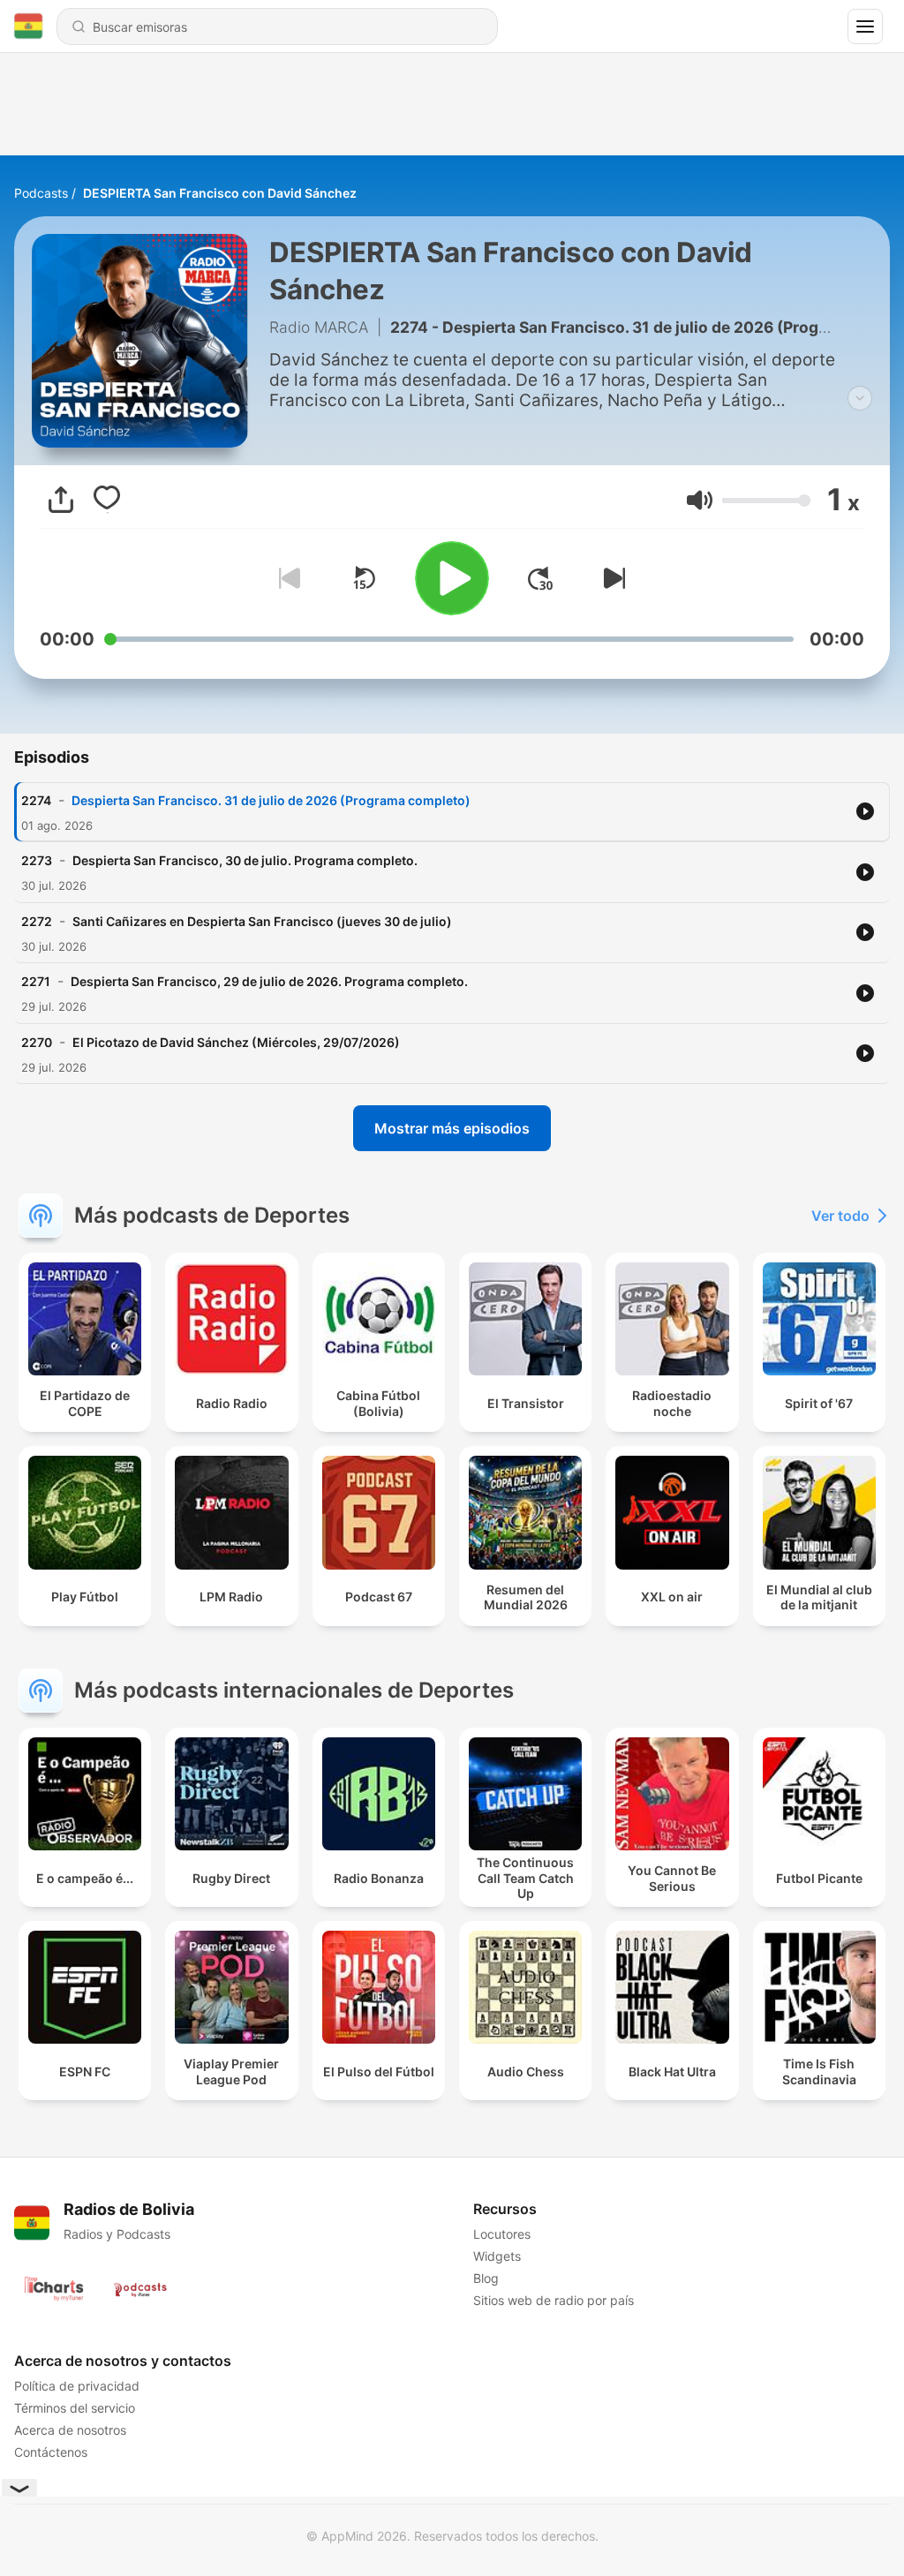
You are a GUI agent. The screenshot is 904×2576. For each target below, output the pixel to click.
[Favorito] (107, 500)
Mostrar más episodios (452, 1128)
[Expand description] (860, 398)
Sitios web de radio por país (554, 2300)
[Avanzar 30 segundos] (540, 578)
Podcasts (41, 193)
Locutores (502, 2234)
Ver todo (840, 1216)
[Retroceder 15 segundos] (364, 578)
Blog (486, 2278)
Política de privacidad (77, 2386)
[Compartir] (61, 500)
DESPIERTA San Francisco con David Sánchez (220, 193)
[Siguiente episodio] (611, 578)
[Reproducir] (452, 578)
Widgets (497, 2256)
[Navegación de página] (865, 26)
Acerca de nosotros (70, 2430)
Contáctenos (51, 2452)
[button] (700, 500)
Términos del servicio (75, 2408)
